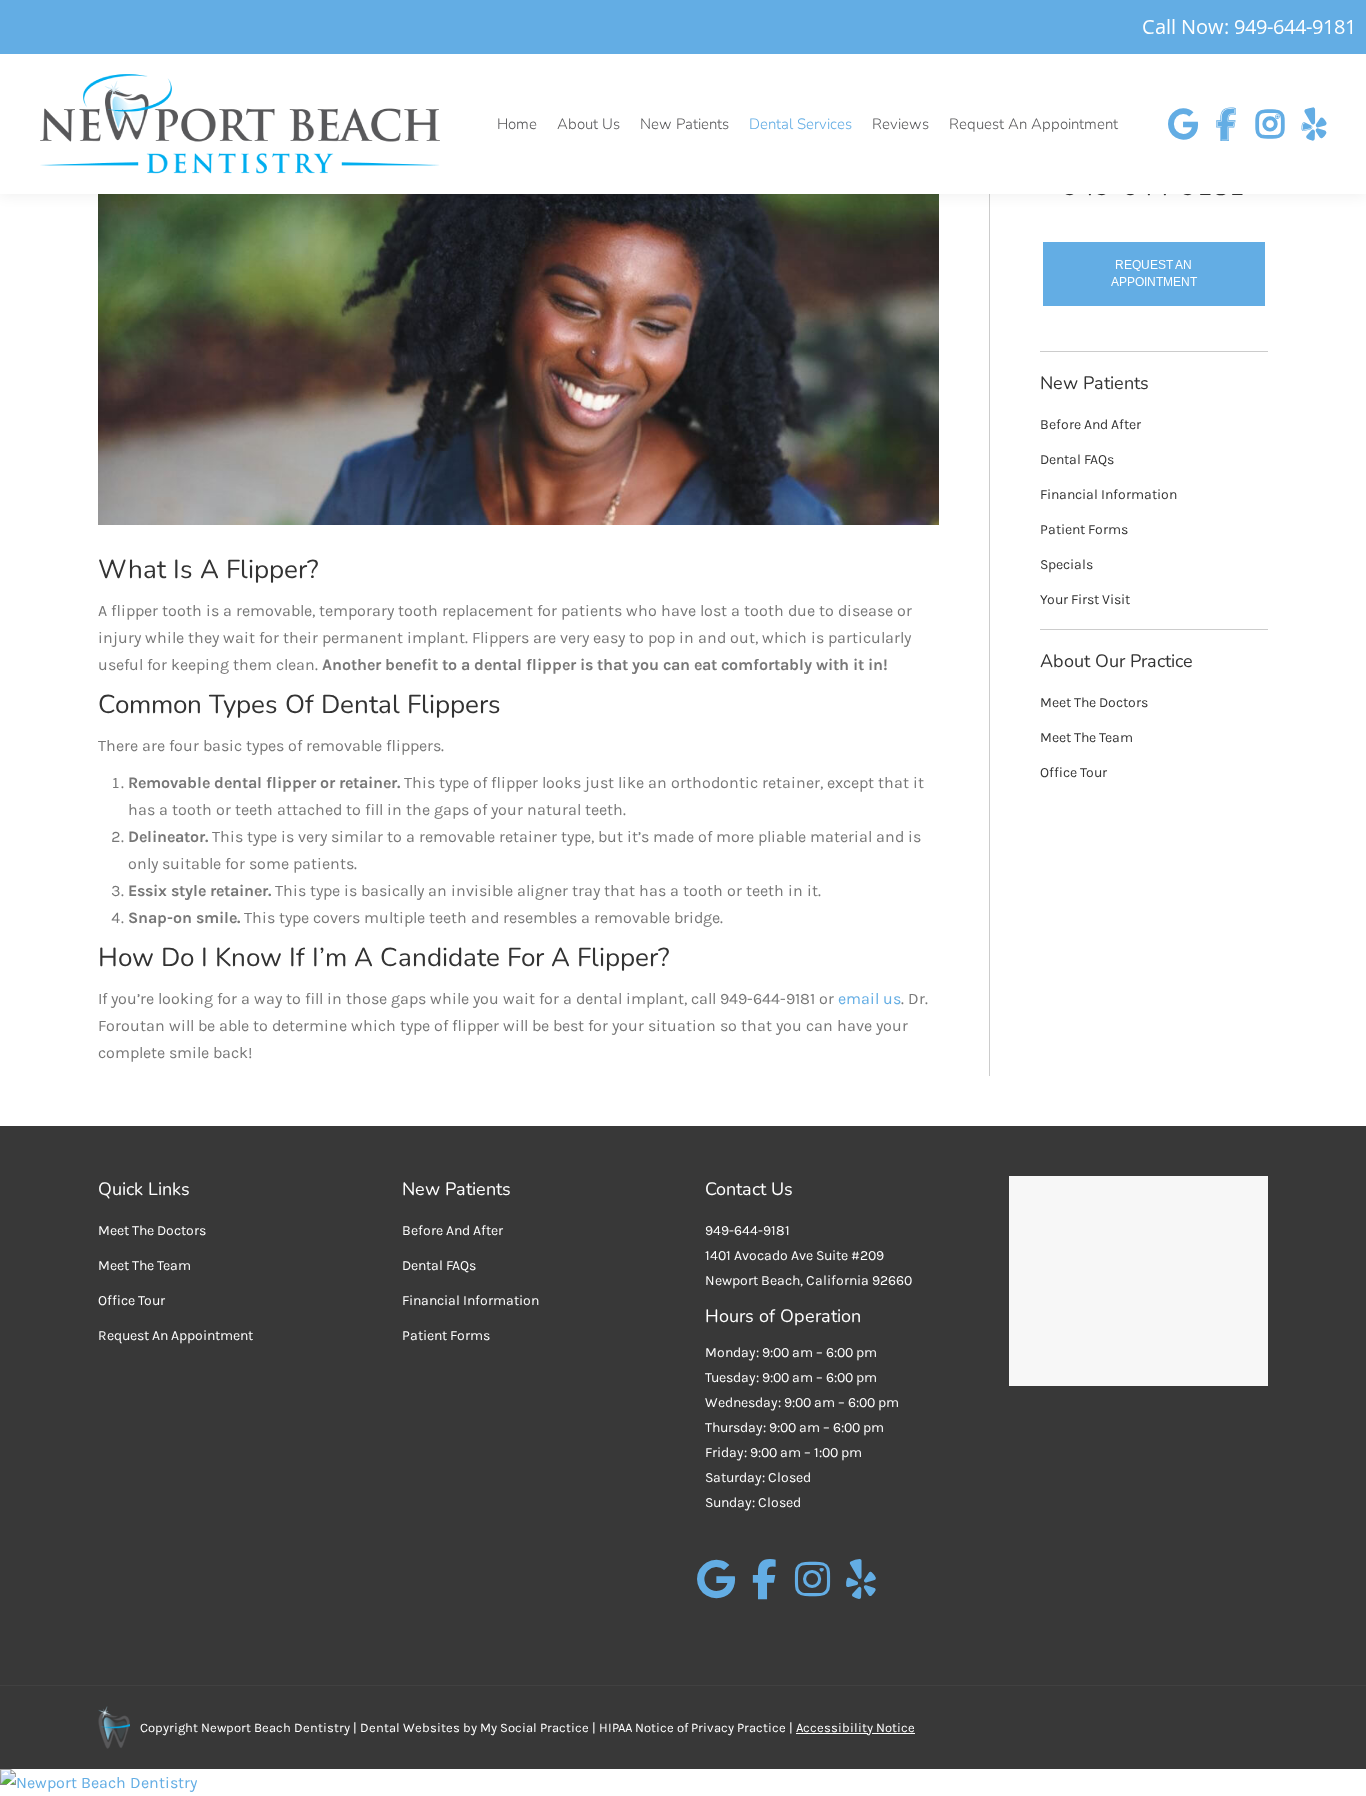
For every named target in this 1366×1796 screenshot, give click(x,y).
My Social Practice (533, 1727)
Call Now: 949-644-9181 (1249, 27)
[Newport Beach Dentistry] (683, 1782)
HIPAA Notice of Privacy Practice (692, 1727)
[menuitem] (517, 124)
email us (869, 998)
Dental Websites (410, 1727)
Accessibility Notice (855, 1727)
